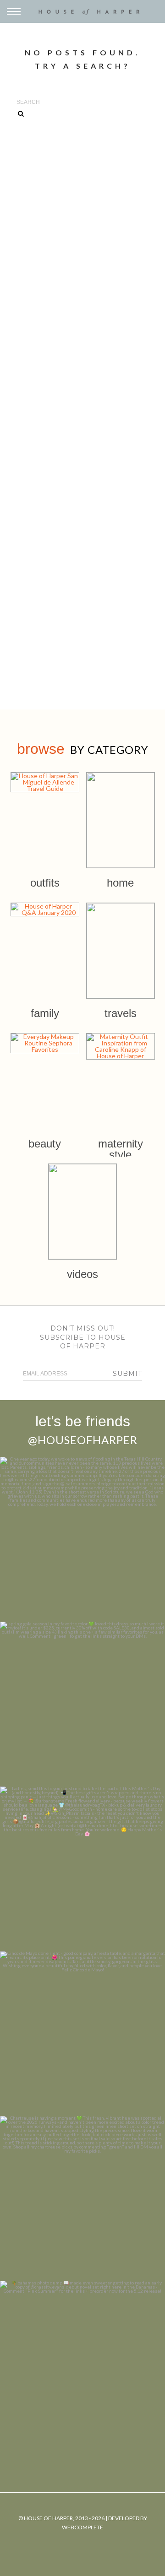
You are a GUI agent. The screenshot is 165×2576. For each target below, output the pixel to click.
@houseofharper (83, 1440)
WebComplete (82, 2527)
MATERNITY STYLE (121, 1149)
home (120, 883)
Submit (127, 1374)
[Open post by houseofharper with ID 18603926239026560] (82, 1539)
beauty (45, 1144)
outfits (45, 883)
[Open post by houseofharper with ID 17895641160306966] (82, 2363)
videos (82, 1274)
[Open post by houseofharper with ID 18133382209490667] (82, 1869)
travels (121, 1013)
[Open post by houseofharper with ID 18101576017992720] (82, 2198)
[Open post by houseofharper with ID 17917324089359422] (82, 2034)
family (45, 1013)
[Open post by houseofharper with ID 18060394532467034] (82, 1704)
